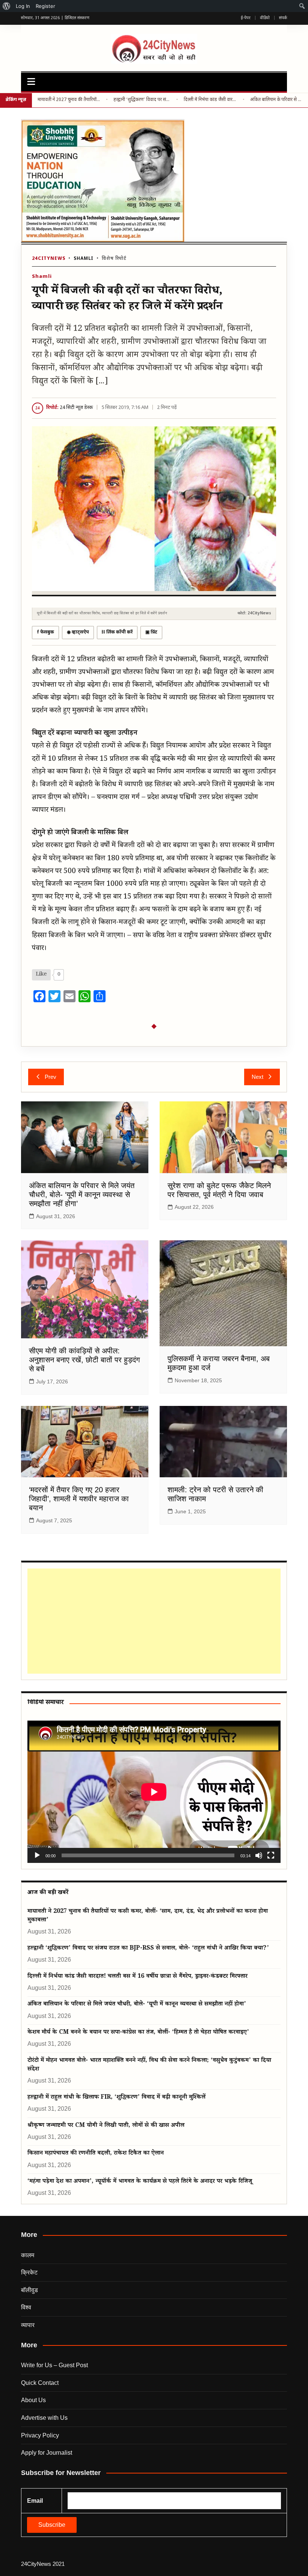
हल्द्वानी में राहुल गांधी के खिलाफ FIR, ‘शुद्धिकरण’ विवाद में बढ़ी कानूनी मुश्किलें (116, 2098)
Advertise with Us (44, 2418)
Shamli (84, 259)
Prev (51, 1077)
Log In (23, 6)
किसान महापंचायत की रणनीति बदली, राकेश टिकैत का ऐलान (96, 2154)
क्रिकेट (29, 2272)
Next (257, 1077)
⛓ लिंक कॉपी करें (117, 632)
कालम (28, 2255)
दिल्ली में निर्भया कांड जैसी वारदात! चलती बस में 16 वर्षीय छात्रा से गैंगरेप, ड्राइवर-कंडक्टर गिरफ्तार (210, 100)
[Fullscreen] (271, 1855)
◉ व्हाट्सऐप (78, 632)
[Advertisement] (152, 1621)
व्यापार (28, 2325)
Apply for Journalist (47, 2453)
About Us (33, 2400)
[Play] (37, 1855)
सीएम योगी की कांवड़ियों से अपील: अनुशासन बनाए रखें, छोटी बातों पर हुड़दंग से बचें (84, 1360)
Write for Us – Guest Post (54, 2365)
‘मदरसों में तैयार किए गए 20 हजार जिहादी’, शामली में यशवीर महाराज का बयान (79, 1499)
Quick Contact (40, 2383)
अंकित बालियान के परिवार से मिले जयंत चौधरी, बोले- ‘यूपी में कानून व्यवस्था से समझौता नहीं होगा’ (276, 100)
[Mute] (259, 1855)
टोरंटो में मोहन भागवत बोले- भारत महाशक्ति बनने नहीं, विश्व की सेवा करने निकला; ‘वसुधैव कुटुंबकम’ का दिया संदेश (149, 2065)
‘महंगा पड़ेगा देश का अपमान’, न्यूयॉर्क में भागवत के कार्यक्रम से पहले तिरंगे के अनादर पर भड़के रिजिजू (140, 2182)
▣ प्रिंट (151, 632)
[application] (154, 1792)
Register (45, 6)
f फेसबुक (45, 632)
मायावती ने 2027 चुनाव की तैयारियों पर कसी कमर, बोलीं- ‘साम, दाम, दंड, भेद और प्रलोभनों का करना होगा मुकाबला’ (69, 100)
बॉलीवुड (29, 2290)
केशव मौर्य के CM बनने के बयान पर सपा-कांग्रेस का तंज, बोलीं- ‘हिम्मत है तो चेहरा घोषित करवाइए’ (138, 2033)
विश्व (26, 2307)
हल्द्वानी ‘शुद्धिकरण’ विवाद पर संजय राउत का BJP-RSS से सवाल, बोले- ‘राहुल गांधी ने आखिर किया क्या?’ (142, 100)
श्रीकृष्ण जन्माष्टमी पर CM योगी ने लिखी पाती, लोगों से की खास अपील (106, 2126)
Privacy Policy (40, 2435)
